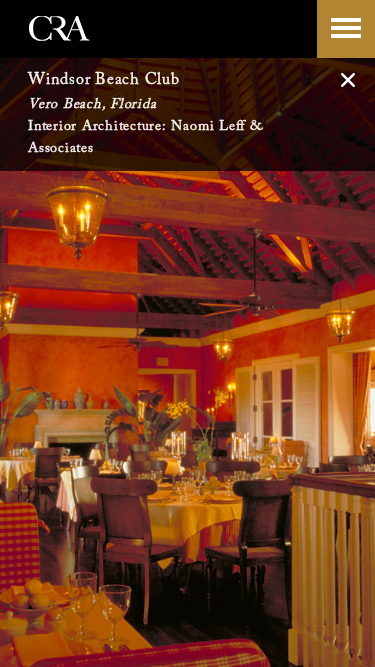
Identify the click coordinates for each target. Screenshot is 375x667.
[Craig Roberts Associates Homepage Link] (59, 49)
